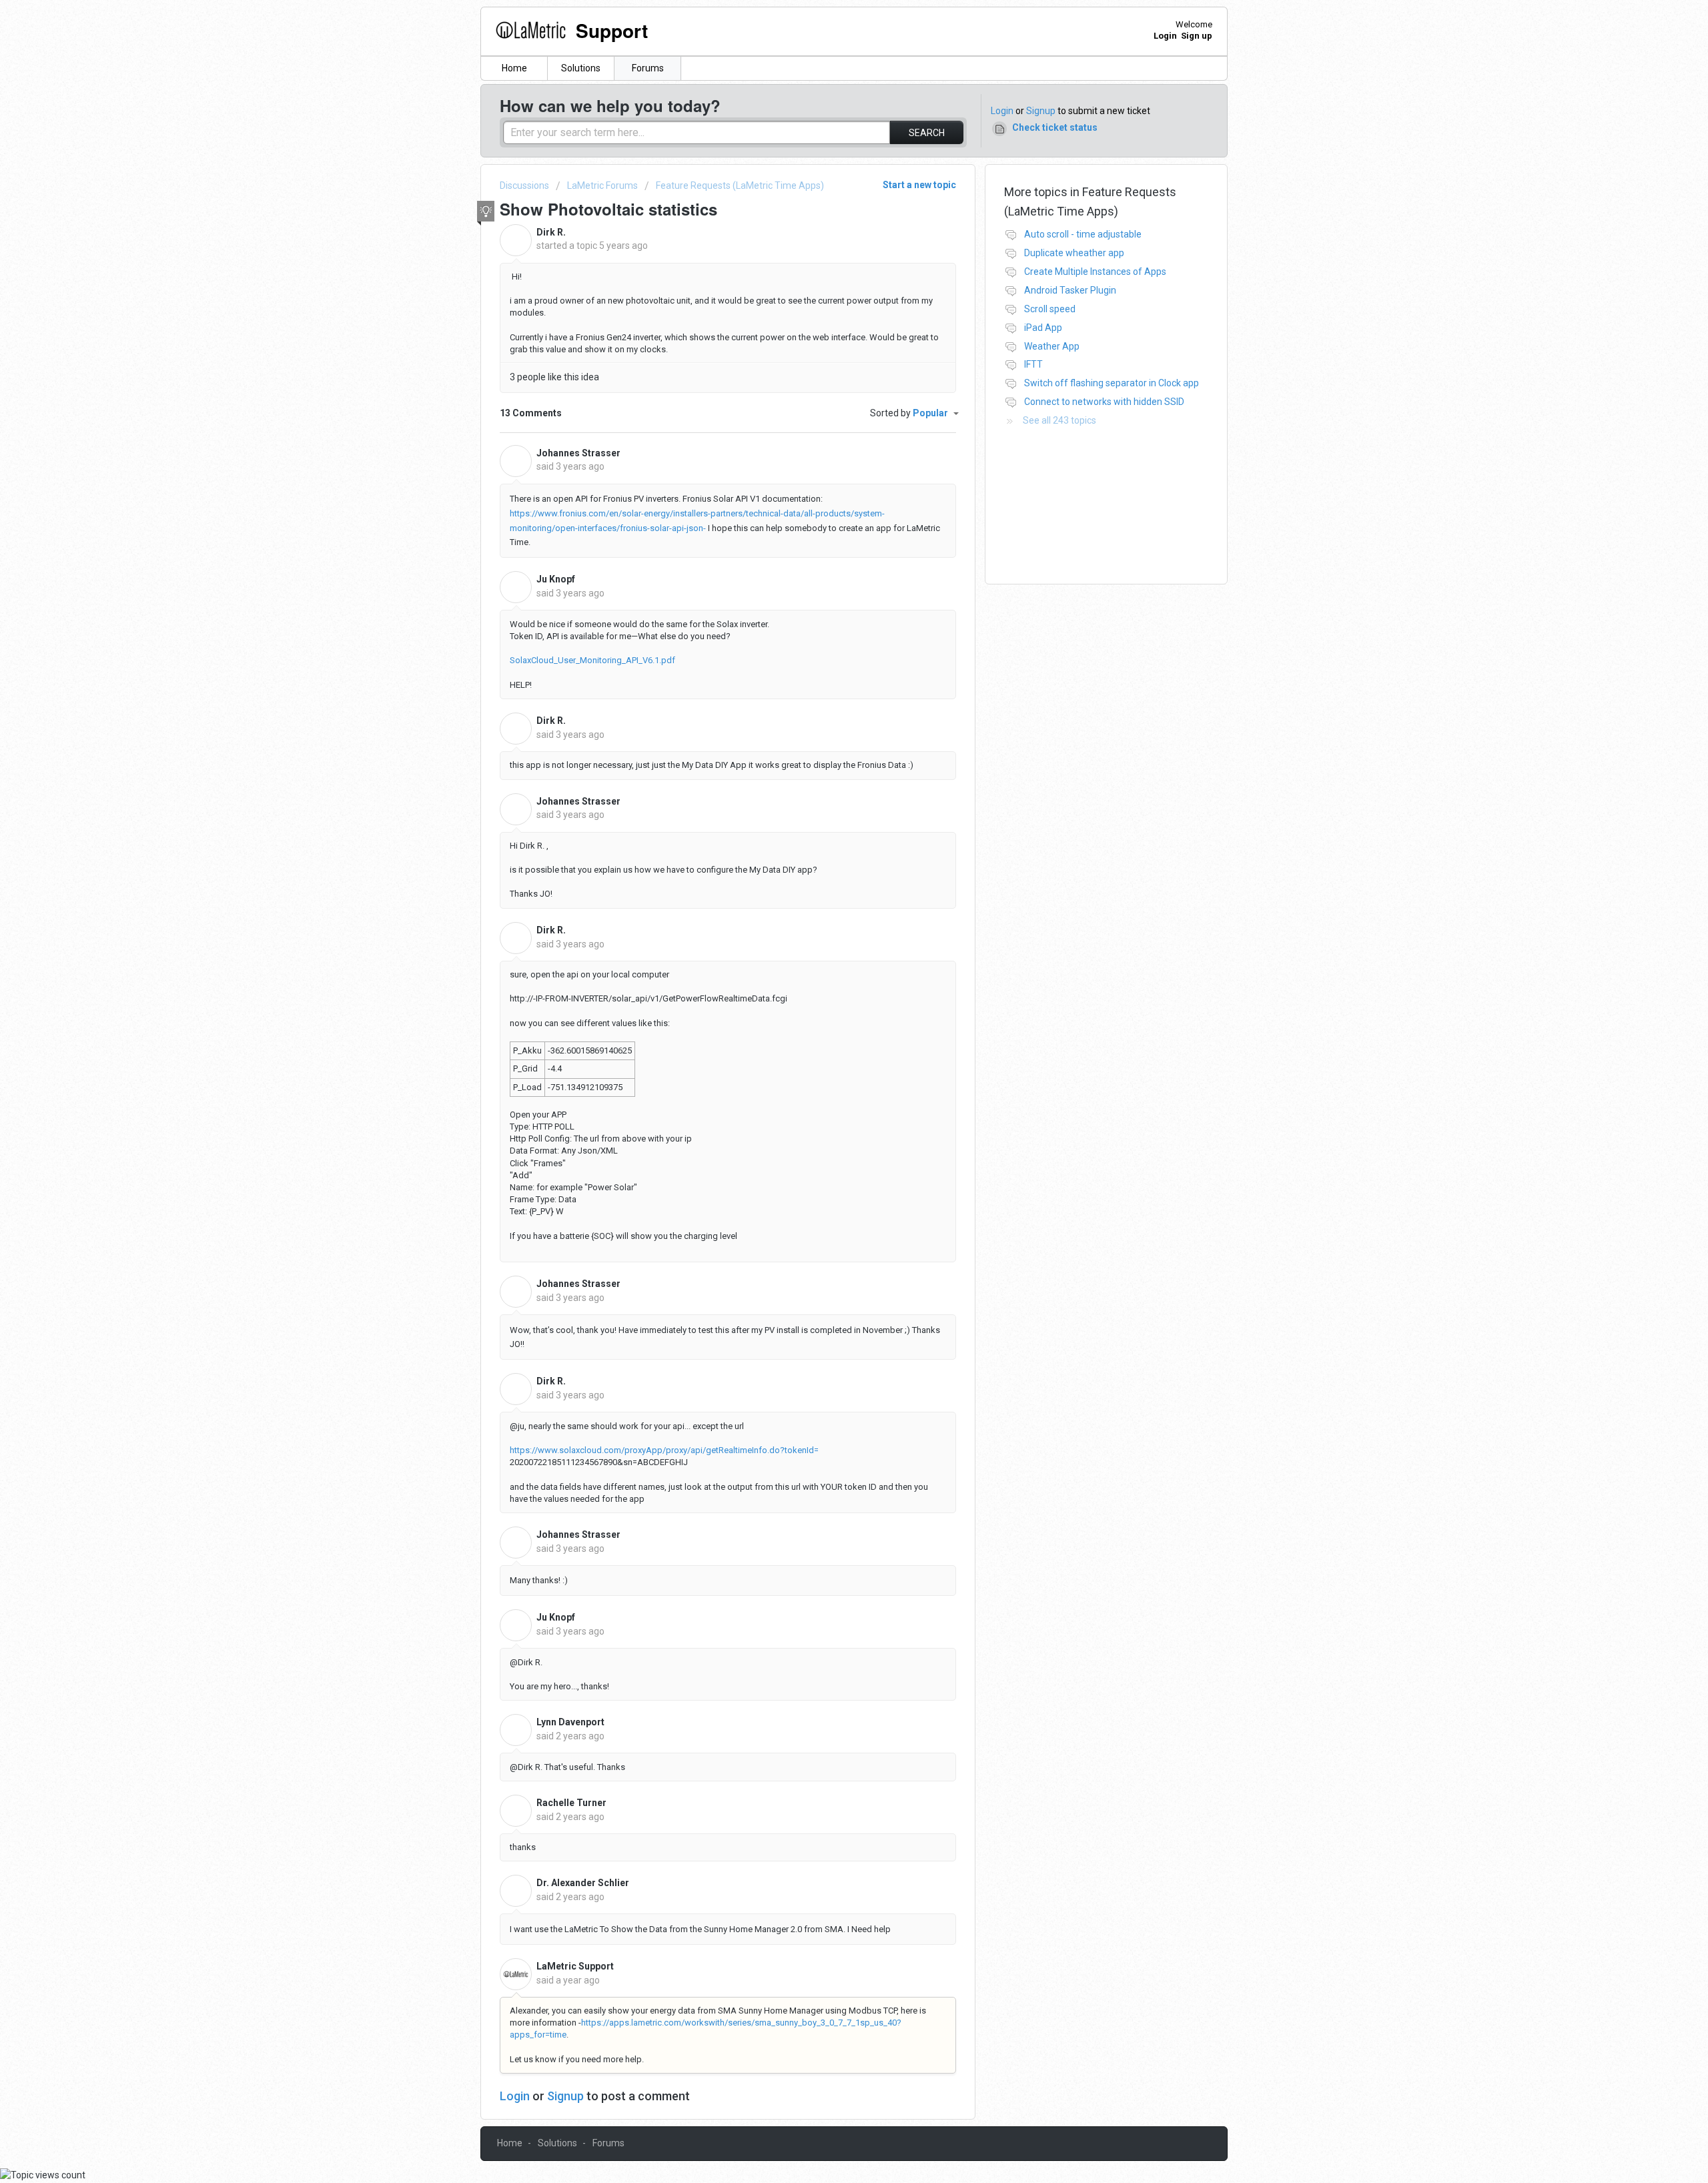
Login (1002, 111)
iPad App (1043, 328)
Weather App (1052, 346)
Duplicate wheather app (1074, 253)
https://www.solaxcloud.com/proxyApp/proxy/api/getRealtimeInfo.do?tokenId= (664, 1450)
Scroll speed (1050, 309)
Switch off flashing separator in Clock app (1112, 383)
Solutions (581, 68)
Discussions (524, 185)
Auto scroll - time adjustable (1083, 234)
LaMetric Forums (602, 185)
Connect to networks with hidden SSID (1104, 402)
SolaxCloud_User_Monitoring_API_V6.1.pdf (592, 660)
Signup (1041, 111)
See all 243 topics (1059, 420)
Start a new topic (919, 185)
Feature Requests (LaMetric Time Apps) (740, 185)
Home (514, 68)
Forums (648, 68)
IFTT (1033, 364)
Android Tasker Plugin (1070, 290)
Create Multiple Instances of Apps (1095, 272)
